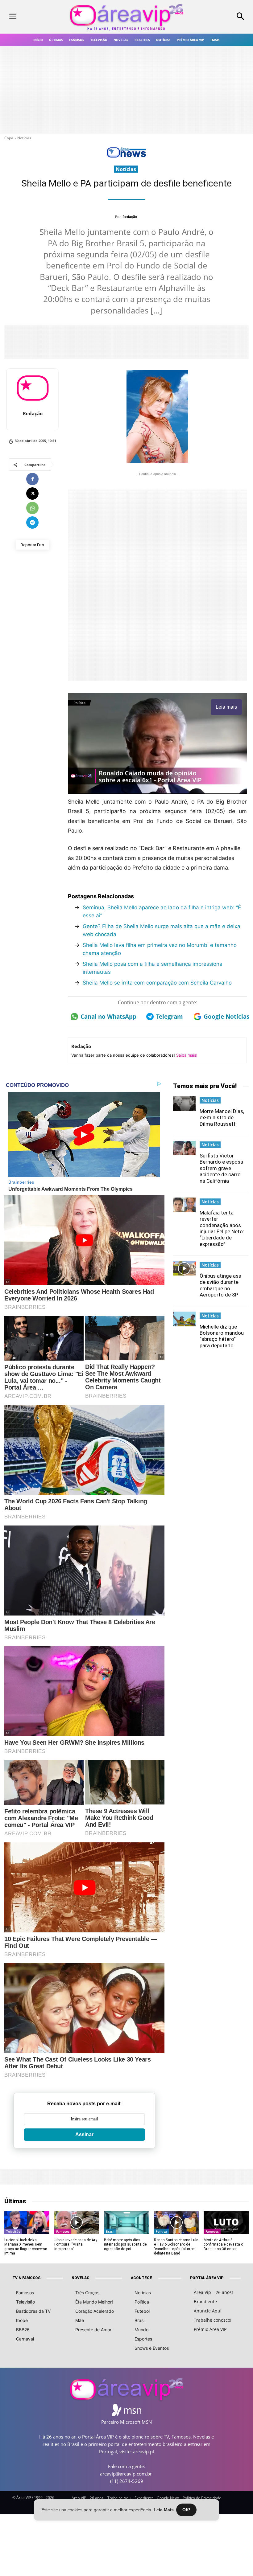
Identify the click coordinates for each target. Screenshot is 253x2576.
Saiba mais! (187, 1055)
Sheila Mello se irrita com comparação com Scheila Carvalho (157, 983)
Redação (130, 217)
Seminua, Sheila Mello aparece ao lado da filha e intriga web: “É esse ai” (162, 911)
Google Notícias (225, 1017)
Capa (9, 138)
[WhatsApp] (32, 508)
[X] (32, 493)
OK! (186, 2510)
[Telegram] (32, 522)
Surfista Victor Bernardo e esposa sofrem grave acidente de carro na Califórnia (221, 1168)
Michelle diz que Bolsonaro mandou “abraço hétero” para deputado (222, 1336)
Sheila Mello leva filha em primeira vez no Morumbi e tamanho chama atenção (160, 949)
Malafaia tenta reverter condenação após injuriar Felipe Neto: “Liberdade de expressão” (222, 1228)
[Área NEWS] (126, 156)
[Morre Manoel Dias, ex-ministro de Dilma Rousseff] (185, 1104)
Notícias (24, 138)
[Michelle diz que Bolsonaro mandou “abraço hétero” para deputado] (185, 1319)
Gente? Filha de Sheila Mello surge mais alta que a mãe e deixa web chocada (162, 930)
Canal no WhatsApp (107, 1017)
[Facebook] (32, 479)
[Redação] (33, 388)
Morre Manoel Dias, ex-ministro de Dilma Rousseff (222, 1118)
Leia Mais (164, 2510)
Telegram (170, 1017)
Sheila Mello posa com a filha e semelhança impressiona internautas (153, 968)
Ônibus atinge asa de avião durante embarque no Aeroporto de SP (220, 1285)
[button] (221, 17)
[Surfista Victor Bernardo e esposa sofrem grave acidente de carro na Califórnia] (185, 1148)
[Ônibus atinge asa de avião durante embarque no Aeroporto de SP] (185, 1268)
